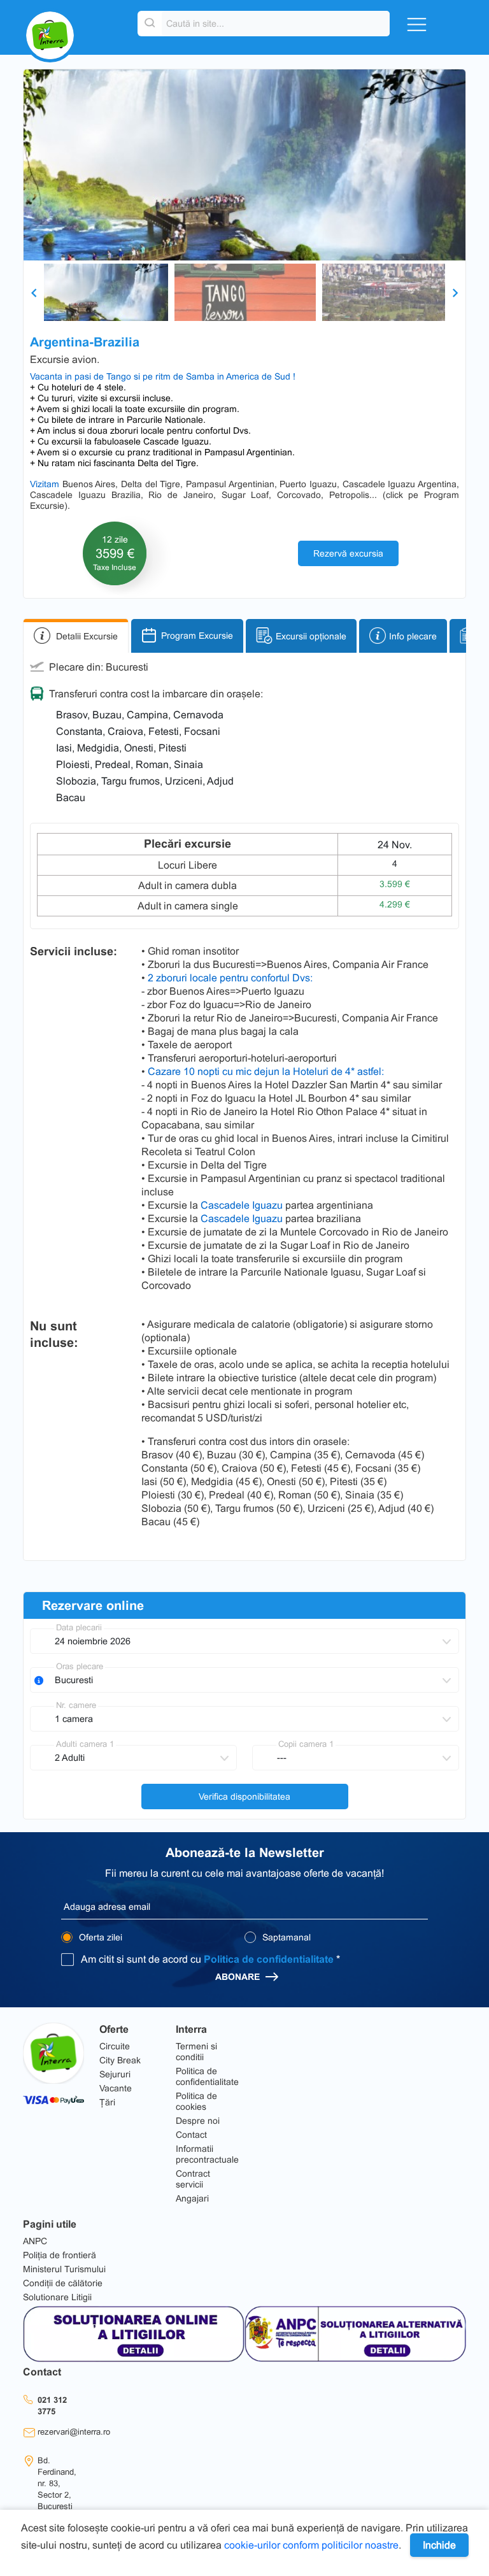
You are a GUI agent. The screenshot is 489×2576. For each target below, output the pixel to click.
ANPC (35, 2241)
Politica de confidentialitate (269, 1959)
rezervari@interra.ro (74, 2432)
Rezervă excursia (348, 553)
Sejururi (115, 2074)
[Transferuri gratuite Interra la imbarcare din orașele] (39, 1681)
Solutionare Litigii (57, 2297)
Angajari (192, 2198)
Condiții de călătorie (63, 2283)
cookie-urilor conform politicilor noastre (311, 2545)
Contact (191, 2135)
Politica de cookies (196, 2101)
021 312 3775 (52, 2406)
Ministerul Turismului (64, 2269)
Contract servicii (193, 2179)
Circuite (115, 2046)
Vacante (116, 2088)
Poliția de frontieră (60, 2255)
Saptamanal (285, 1937)
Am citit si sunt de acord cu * (210, 1959)
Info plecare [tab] (413, 636)
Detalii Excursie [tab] (87, 636)
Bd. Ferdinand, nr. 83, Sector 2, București (57, 2483)
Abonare (239, 1977)
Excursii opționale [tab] (311, 636)
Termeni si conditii (196, 2052)
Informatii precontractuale (207, 2154)
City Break (120, 2060)
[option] (244, 165)
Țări (107, 2102)
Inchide (439, 2545)
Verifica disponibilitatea (244, 1797)
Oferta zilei (99, 1937)
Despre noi (198, 2121)
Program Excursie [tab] (197, 636)
